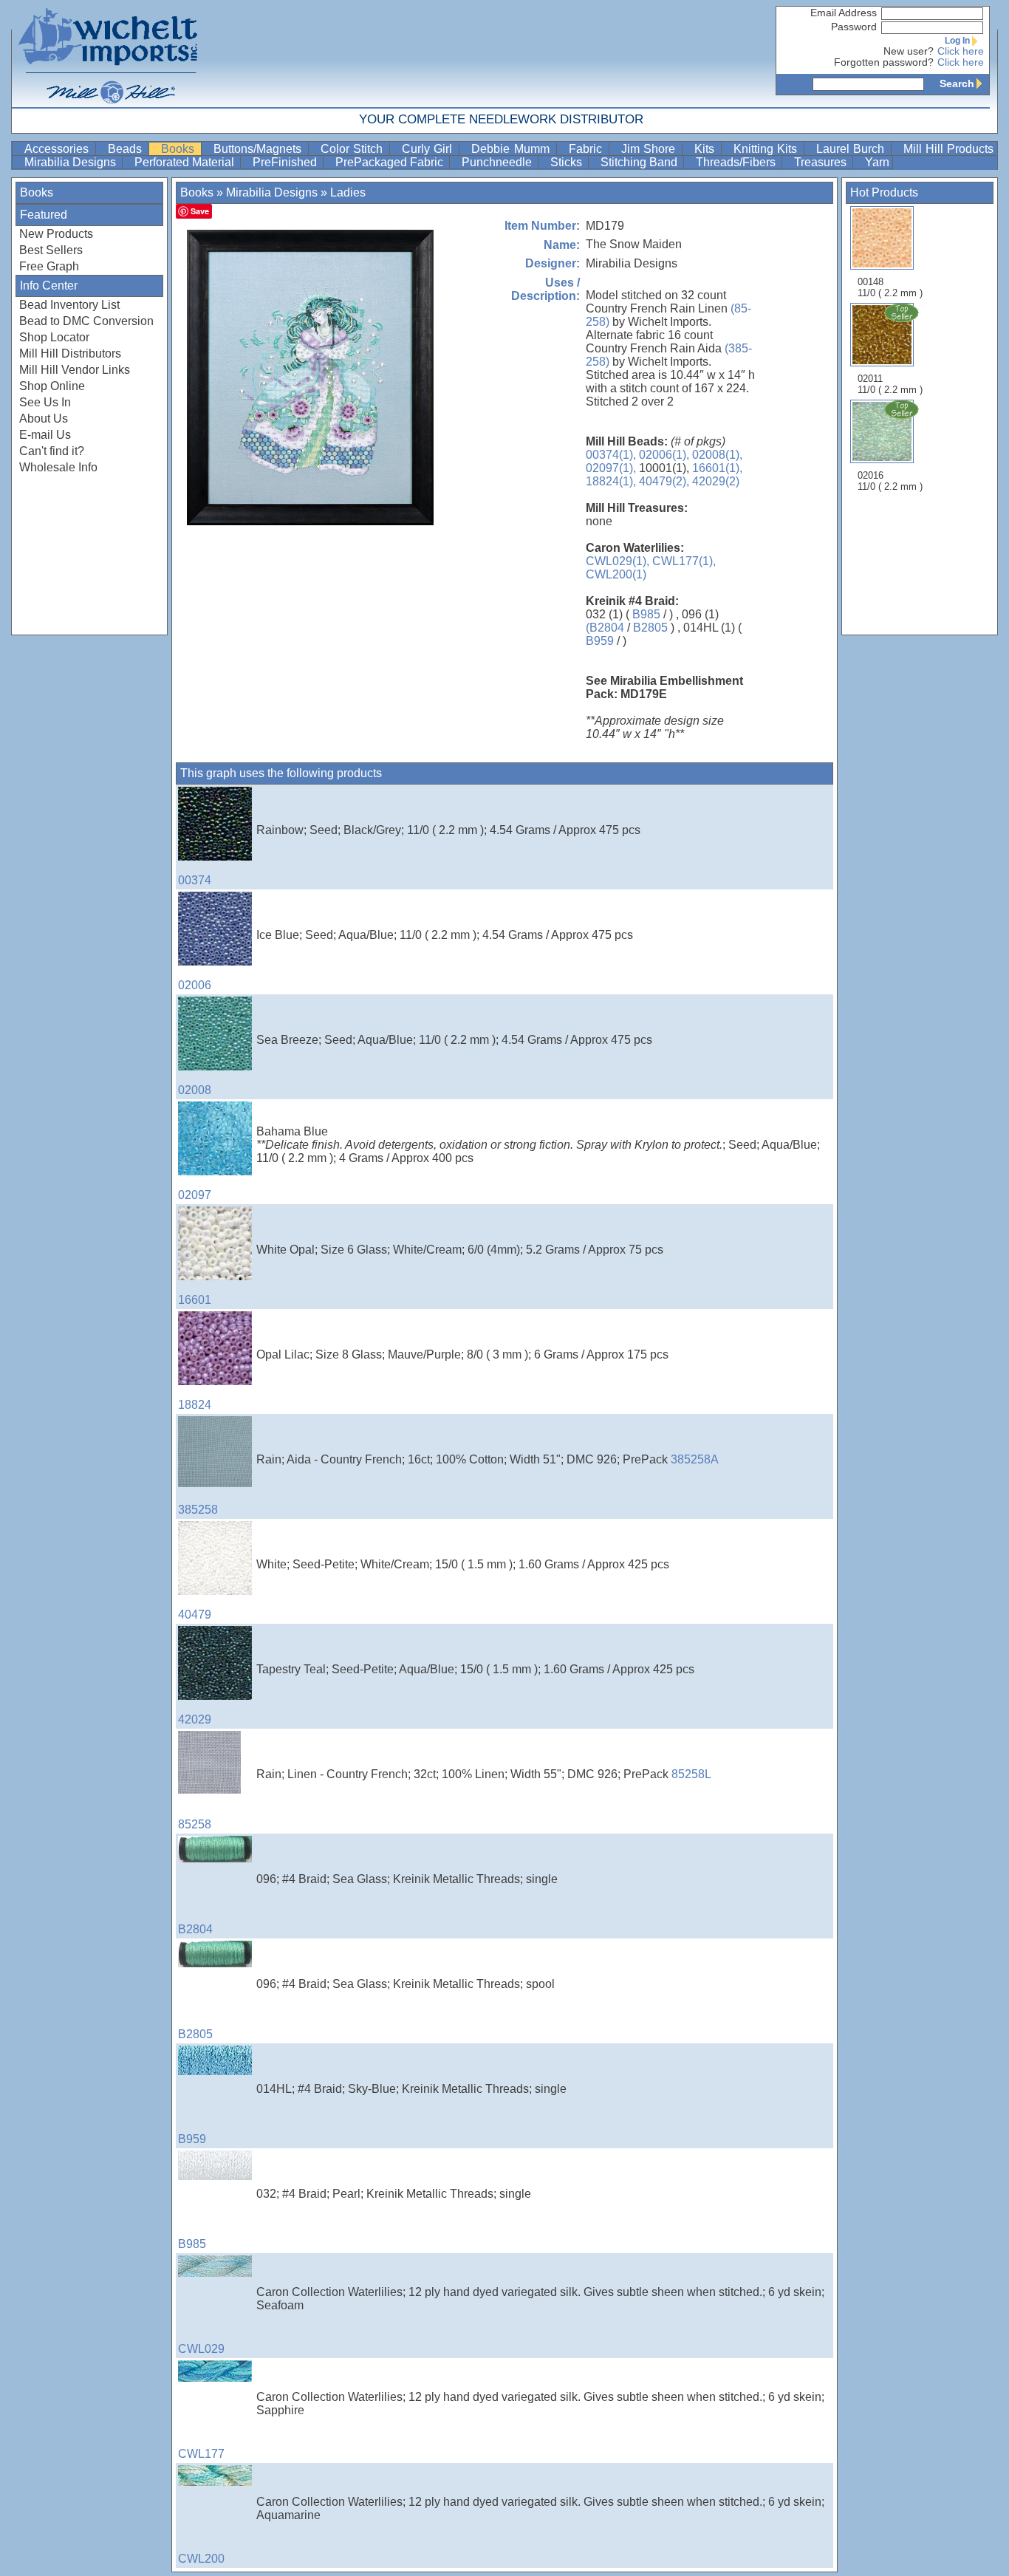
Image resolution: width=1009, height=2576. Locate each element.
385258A (695, 1459)
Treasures (822, 162)
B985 (646, 614)
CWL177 (201, 2454)
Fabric (587, 149)
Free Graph (49, 266)
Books (179, 149)
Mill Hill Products (948, 149)
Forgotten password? (884, 62)
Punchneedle (498, 162)
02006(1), (664, 455)
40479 (195, 1615)
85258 (195, 1824)
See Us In (45, 402)
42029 (195, 1719)
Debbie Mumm (512, 149)
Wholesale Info (58, 467)
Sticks (568, 162)
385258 (198, 1510)
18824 (195, 1405)
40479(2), (664, 481)
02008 (195, 1090)
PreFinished (286, 162)
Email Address (844, 13)
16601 (195, 1300)
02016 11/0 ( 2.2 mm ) (890, 481)
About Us (44, 418)
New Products (56, 234)
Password (854, 27)
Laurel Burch (852, 149)
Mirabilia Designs (72, 162)
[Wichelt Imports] (109, 54)
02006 (195, 985)
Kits (706, 149)
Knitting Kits (767, 149)
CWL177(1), (684, 561)
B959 (600, 641)
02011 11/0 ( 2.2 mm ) (890, 384)
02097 (195, 1195)
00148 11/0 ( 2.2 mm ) (890, 287)
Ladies (348, 192)
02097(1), (611, 468)
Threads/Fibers (737, 162)
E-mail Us (45, 435)
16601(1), (717, 468)
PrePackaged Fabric (391, 162)
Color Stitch (353, 149)
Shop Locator (54, 337)
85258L (691, 1774)
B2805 (650, 628)
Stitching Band (640, 162)
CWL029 (201, 2349)
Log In (957, 41)
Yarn (877, 162)
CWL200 (201, 2559)
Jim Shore (650, 149)
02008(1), (717, 455)
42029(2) (716, 481)
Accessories (58, 149)
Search (957, 83)
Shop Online (52, 386)
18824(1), (611, 481)
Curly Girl (429, 149)
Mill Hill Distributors (70, 353)
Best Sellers (51, 250)
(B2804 (605, 628)
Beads (127, 149)
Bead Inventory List (69, 305)
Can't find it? (52, 451)
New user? (909, 51)
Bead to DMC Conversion (86, 321)
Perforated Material (186, 162)
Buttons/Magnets (259, 149)
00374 (195, 880)
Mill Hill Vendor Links (75, 370)
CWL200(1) (616, 574)
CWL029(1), (618, 561)
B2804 (195, 1929)
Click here (961, 51)
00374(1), (611, 455)
